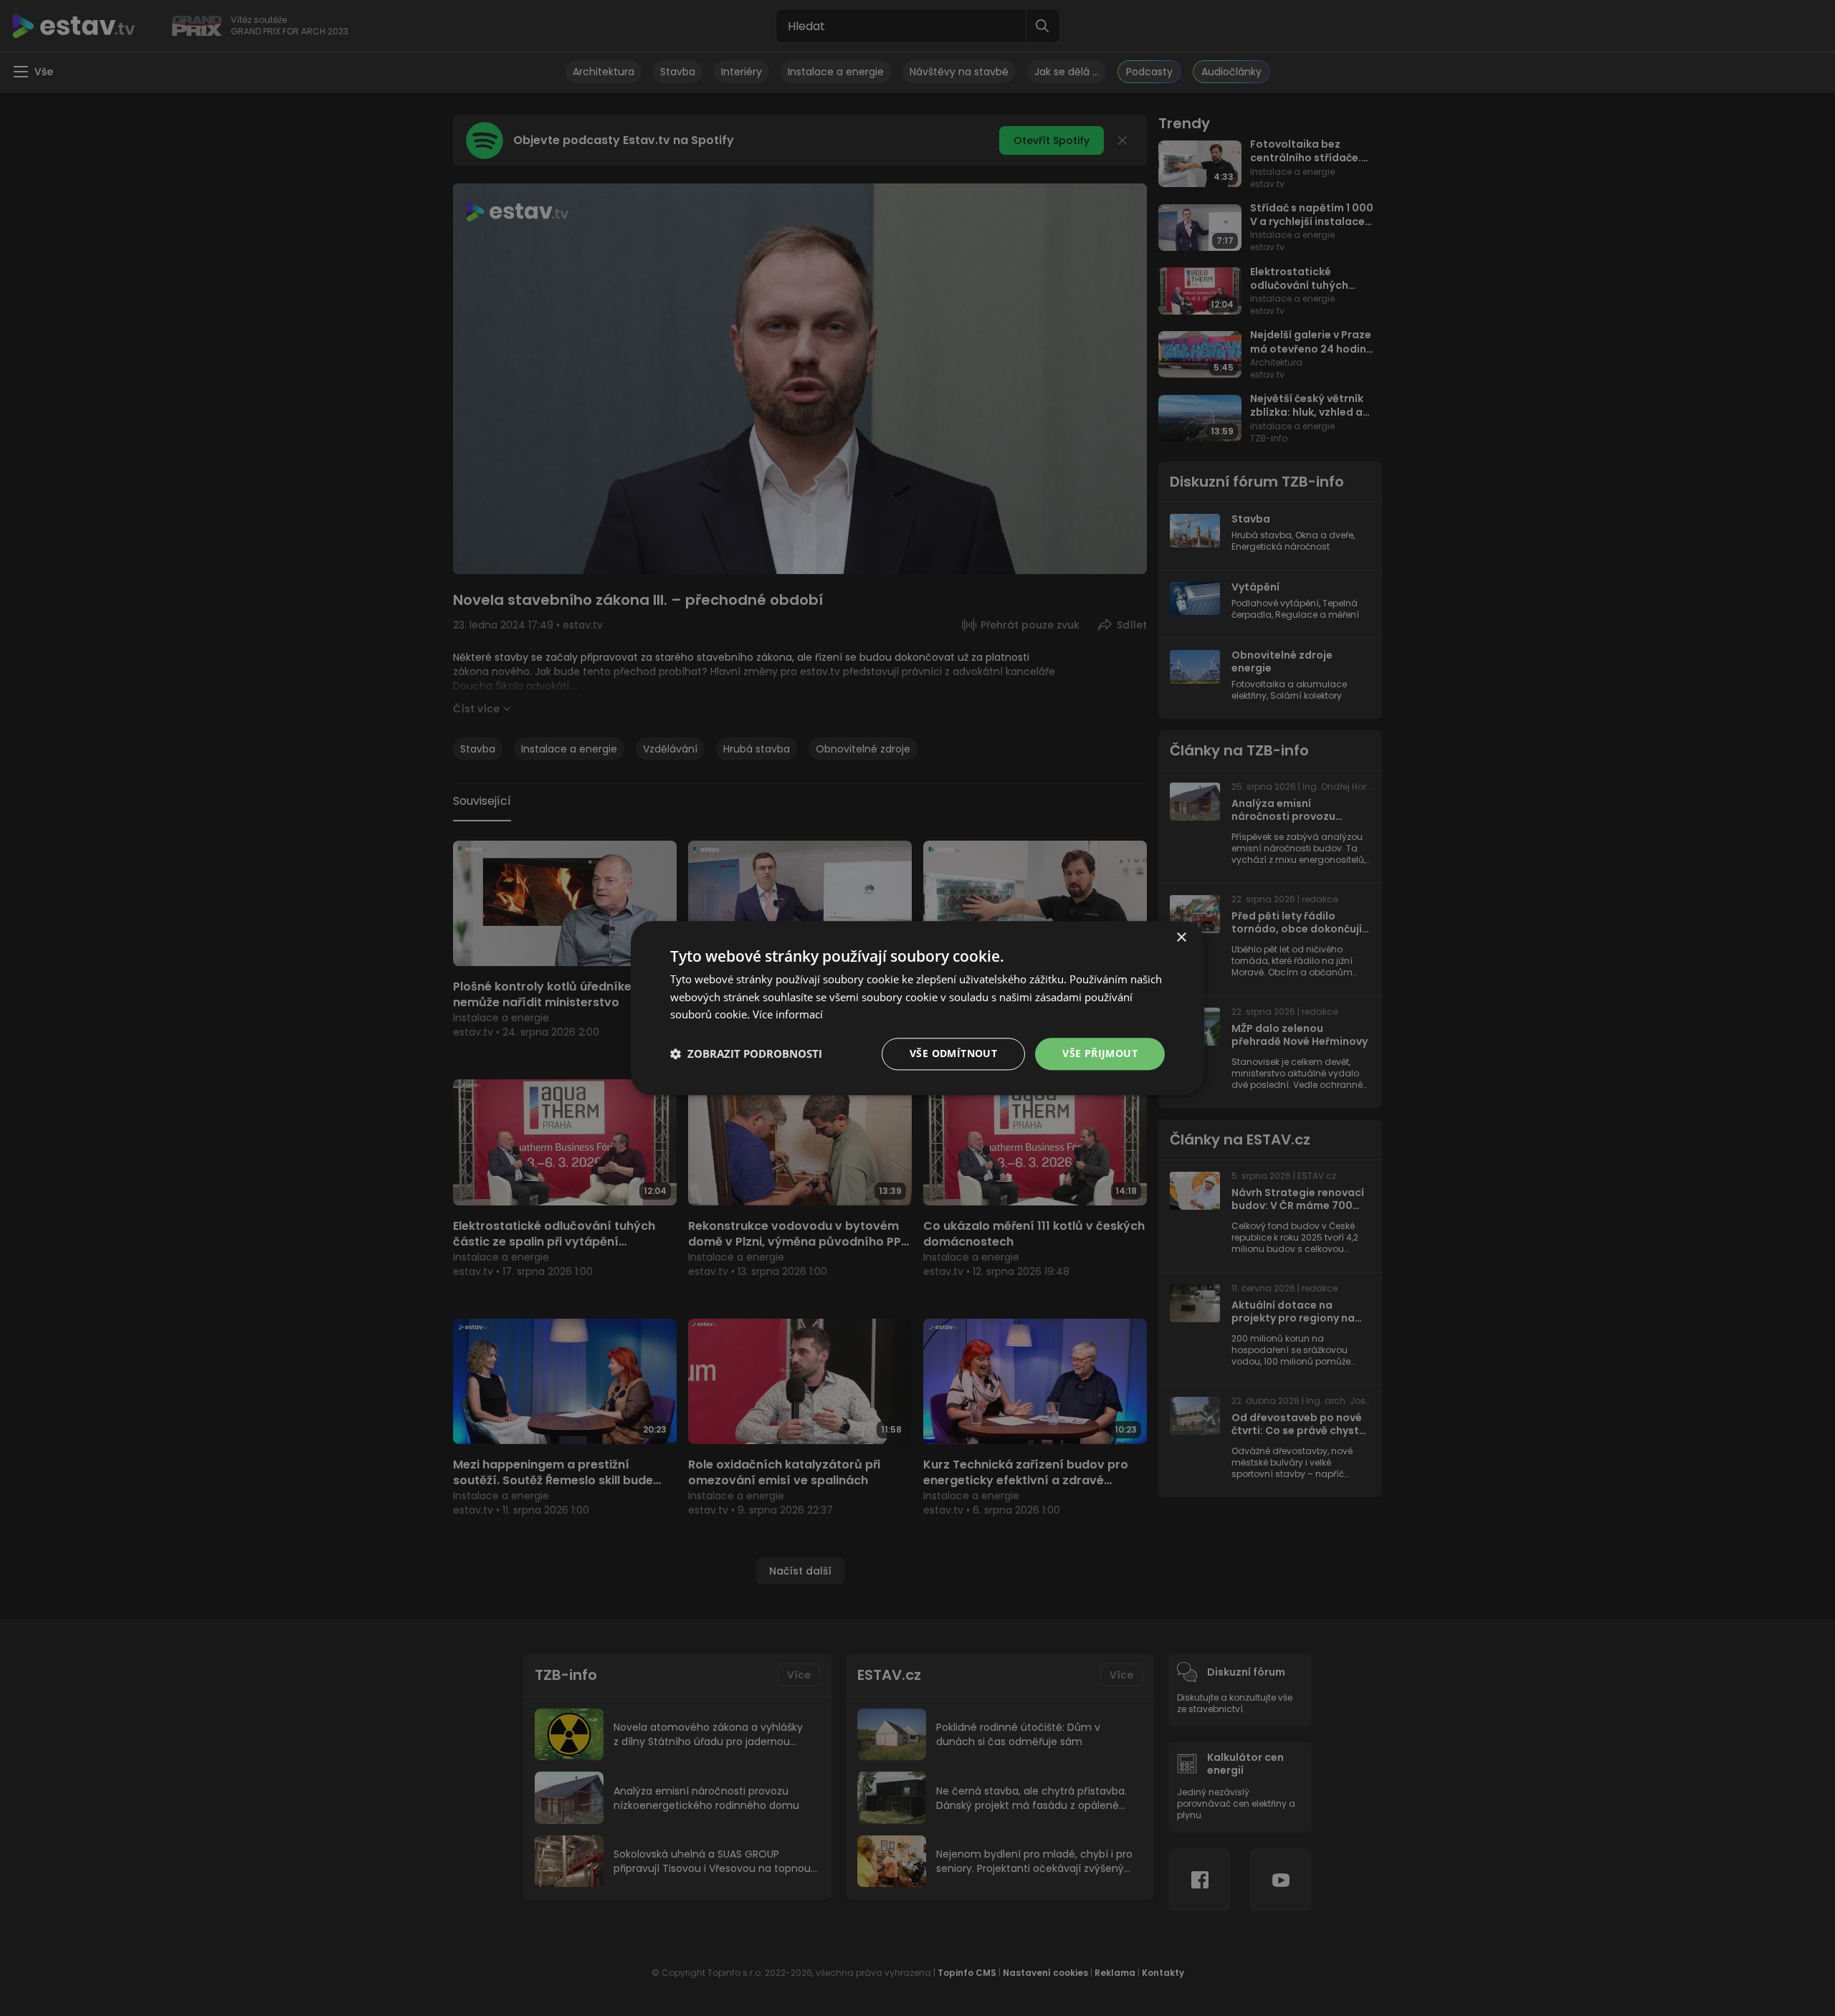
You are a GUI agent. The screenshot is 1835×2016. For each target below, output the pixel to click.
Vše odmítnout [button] (953, 1053)
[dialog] (917, 1008)
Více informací (788, 1015)
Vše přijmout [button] (1100, 1053)
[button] (746, 1054)
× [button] (1181, 938)
